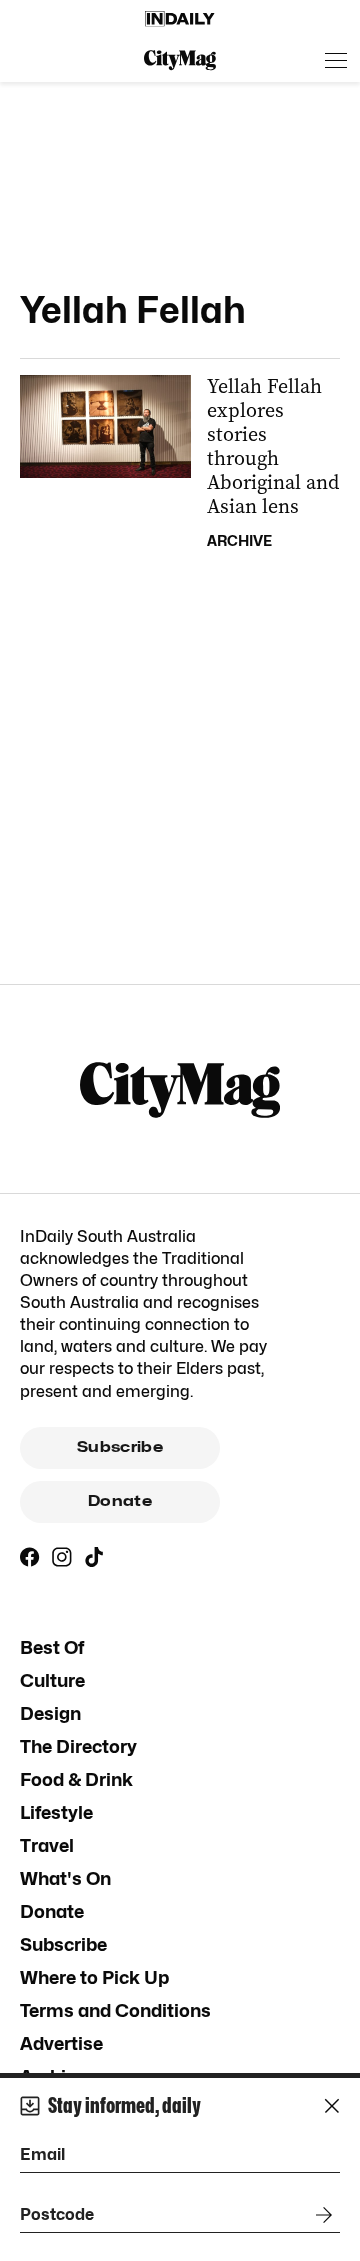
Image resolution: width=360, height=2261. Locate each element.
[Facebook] (30, 1557)
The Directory (78, 1746)
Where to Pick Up (94, 1977)
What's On (65, 1878)
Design (50, 1713)
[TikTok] (94, 1557)
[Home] (180, 19)
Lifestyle (56, 1812)
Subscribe (120, 1447)
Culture (52, 1680)
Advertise (61, 2043)
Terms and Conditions (115, 2010)
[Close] (332, 2106)
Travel (47, 1845)
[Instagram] (62, 1557)
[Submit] (320, 2215)
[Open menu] (336, 60)
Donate (120, 1501)
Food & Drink (76, 1779)
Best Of (52, 1647)
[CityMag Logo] (180, 60)
